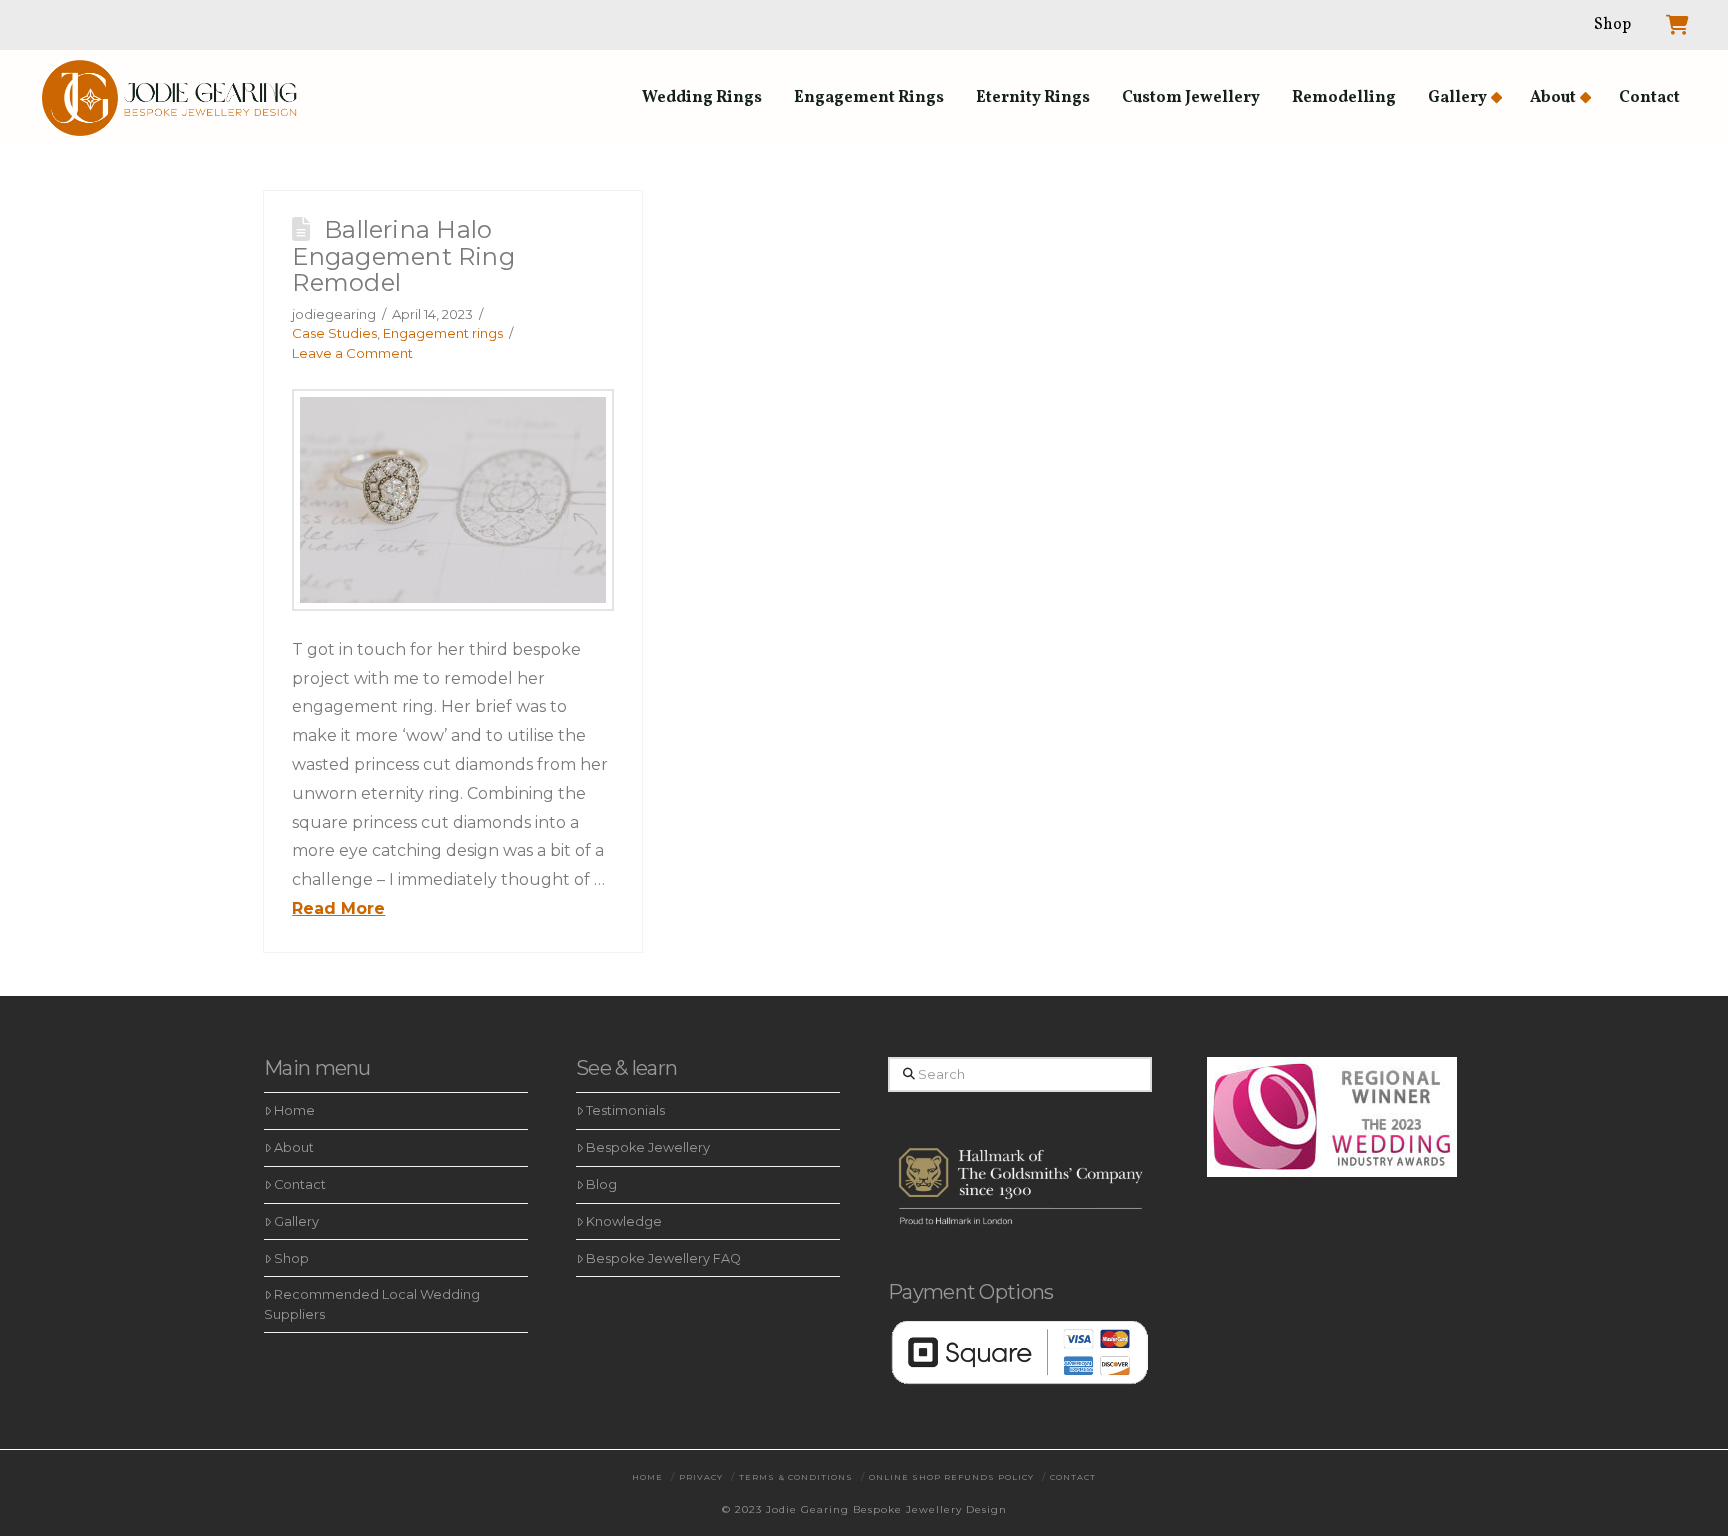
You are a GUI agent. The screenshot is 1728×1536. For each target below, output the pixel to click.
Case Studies (334, 333)
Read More (338, 908)
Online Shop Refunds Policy (951, 1477)
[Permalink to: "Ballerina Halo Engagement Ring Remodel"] (452, 500)
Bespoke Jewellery (648, 1147)
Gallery (296, 1221)
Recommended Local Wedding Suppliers (372, 1304)
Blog (601, 1184)
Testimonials (625, 1110)
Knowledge (624, 1221)
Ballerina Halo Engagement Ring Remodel (403, 256)
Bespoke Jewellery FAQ (663, 1258)
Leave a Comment (352, 353)
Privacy (701, 1477)
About (294, 1147)
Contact (300, 1184)
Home (294, 1110)
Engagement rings (443, 333)
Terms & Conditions (796, 1477)
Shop (291, 1258)
